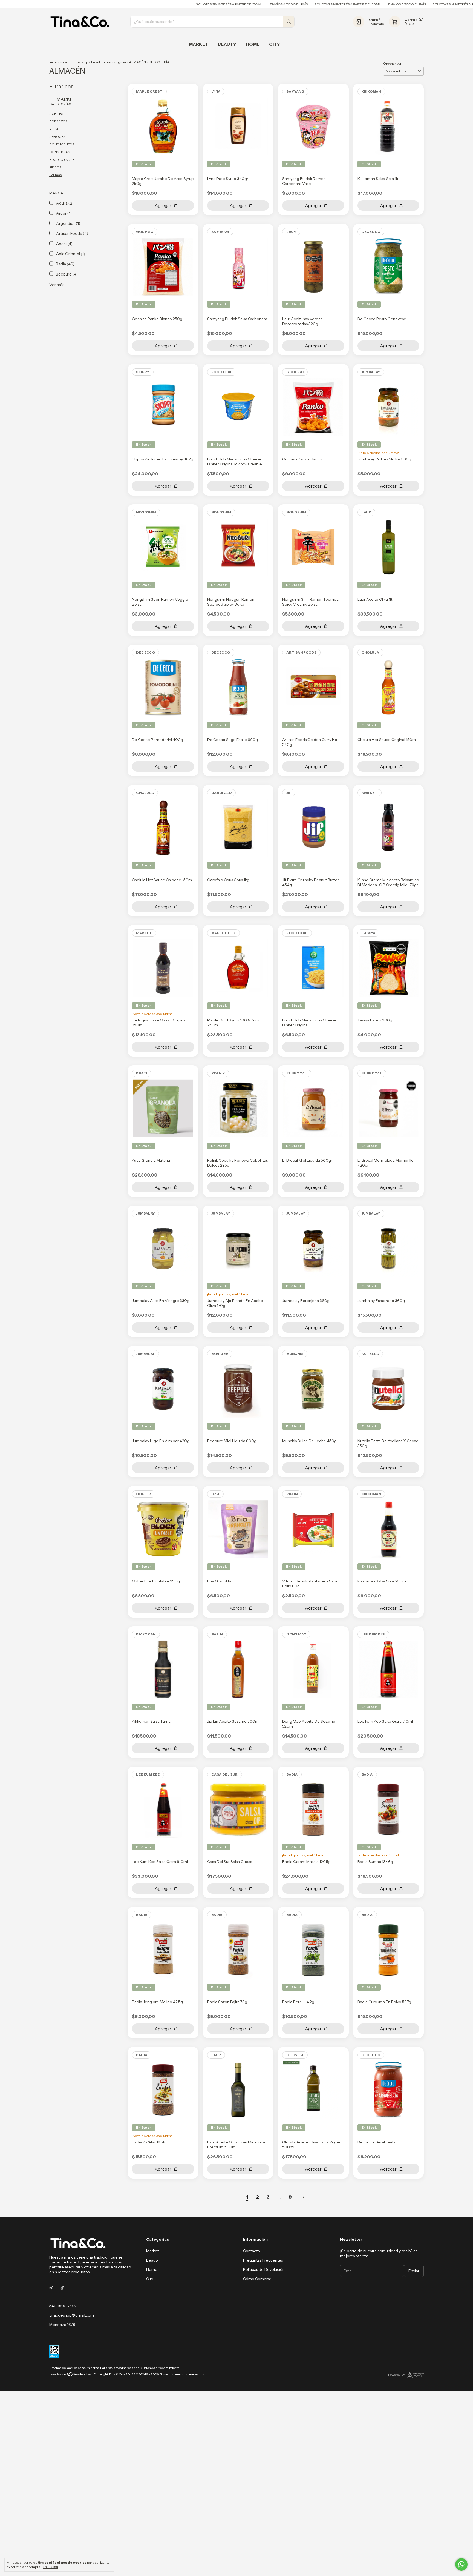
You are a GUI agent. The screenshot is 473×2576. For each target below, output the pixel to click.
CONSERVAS (60, 152)
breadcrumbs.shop (74, 62)
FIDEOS (55, 167)
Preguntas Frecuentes (263, 2260)
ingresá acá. (131, 2368)
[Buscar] (289, 22)
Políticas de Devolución (264, 2269)
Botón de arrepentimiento (161, 2368)
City (275, 44)
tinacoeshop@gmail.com (72, 2315)
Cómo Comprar (257, 2279)
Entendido (50, 2567)
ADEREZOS (58, 121)
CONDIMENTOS (62, 144)
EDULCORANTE (62, 160)
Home (253, 44)
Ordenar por (392, 63)
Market (199, 44)
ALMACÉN (137, 62)
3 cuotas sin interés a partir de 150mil (168, 4)
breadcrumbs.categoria (109, 62)
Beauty (227, 44)
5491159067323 (63, 2306)
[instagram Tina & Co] (51, 2288)
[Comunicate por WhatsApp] (461, 2564)
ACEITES (56, 114)
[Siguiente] (302, 2197)
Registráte (376, 24)
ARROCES (57, 137)
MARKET (66, 99)
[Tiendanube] (70, 2376)
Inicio (53, 62)
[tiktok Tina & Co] (62, 2288)
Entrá (373, 20)
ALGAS (55, 129)
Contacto (252, 2251)
